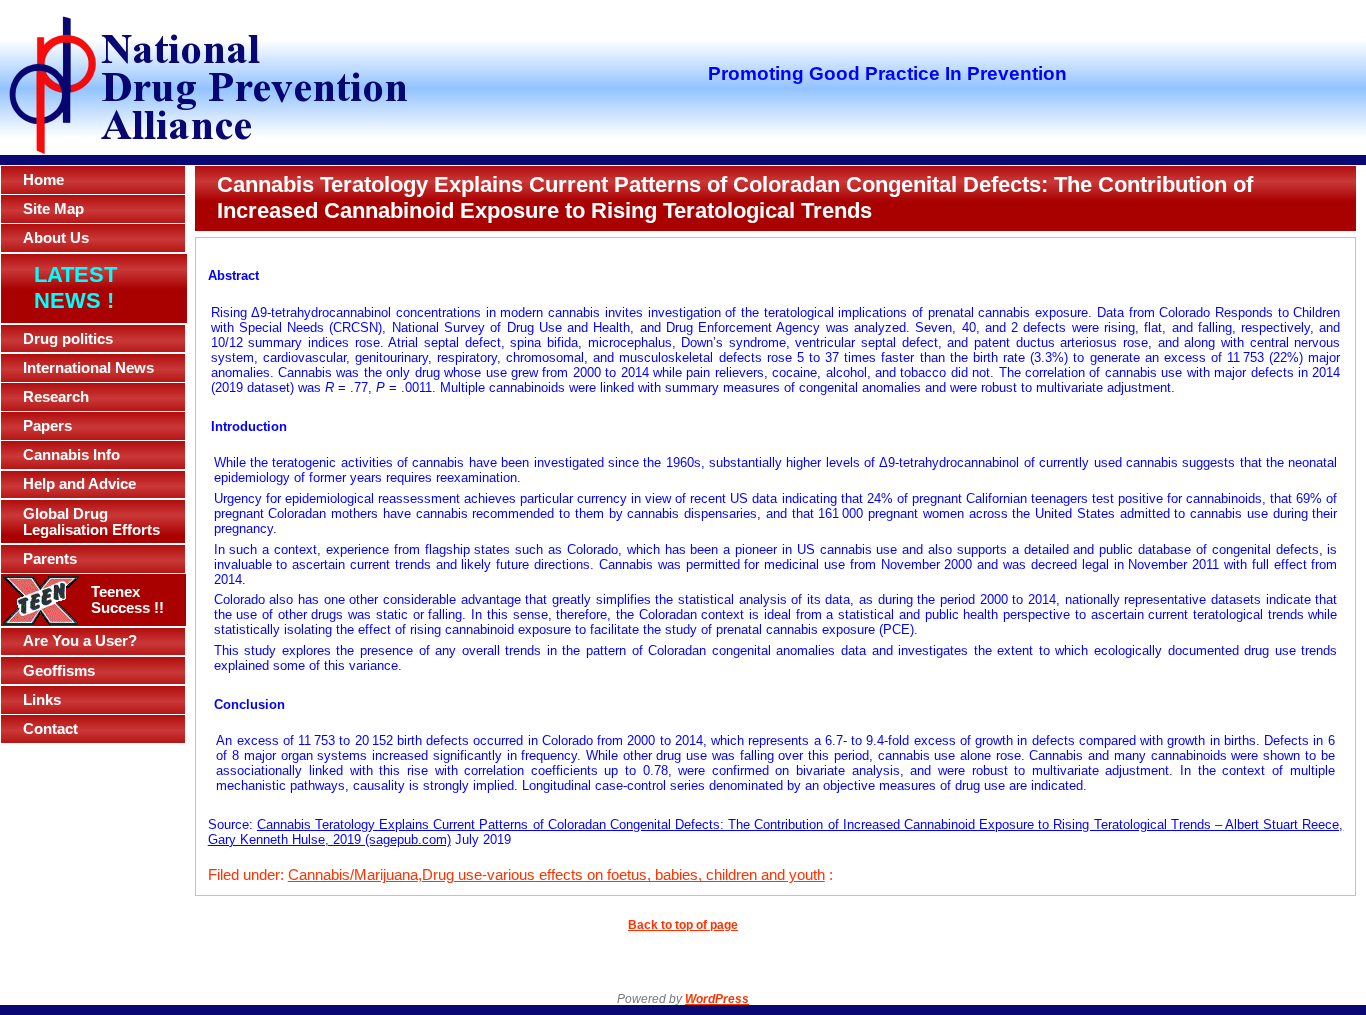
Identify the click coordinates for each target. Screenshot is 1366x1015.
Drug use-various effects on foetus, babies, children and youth (623, 875)
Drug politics (68, 339)
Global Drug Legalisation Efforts (91, 522)
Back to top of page (683, 924)
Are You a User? (80, 641)
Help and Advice (79, 484)
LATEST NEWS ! (75, 287)
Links (42, 700)
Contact (50, 729)
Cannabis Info (71, 455)
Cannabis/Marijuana (353, 875)
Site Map (53, 209)
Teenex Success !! (127, 600)
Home (43, 180)
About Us (56, 238)
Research (56, 397)
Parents (50, 559)
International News (88, 368)
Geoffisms (59, 671)
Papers (47, 426)
